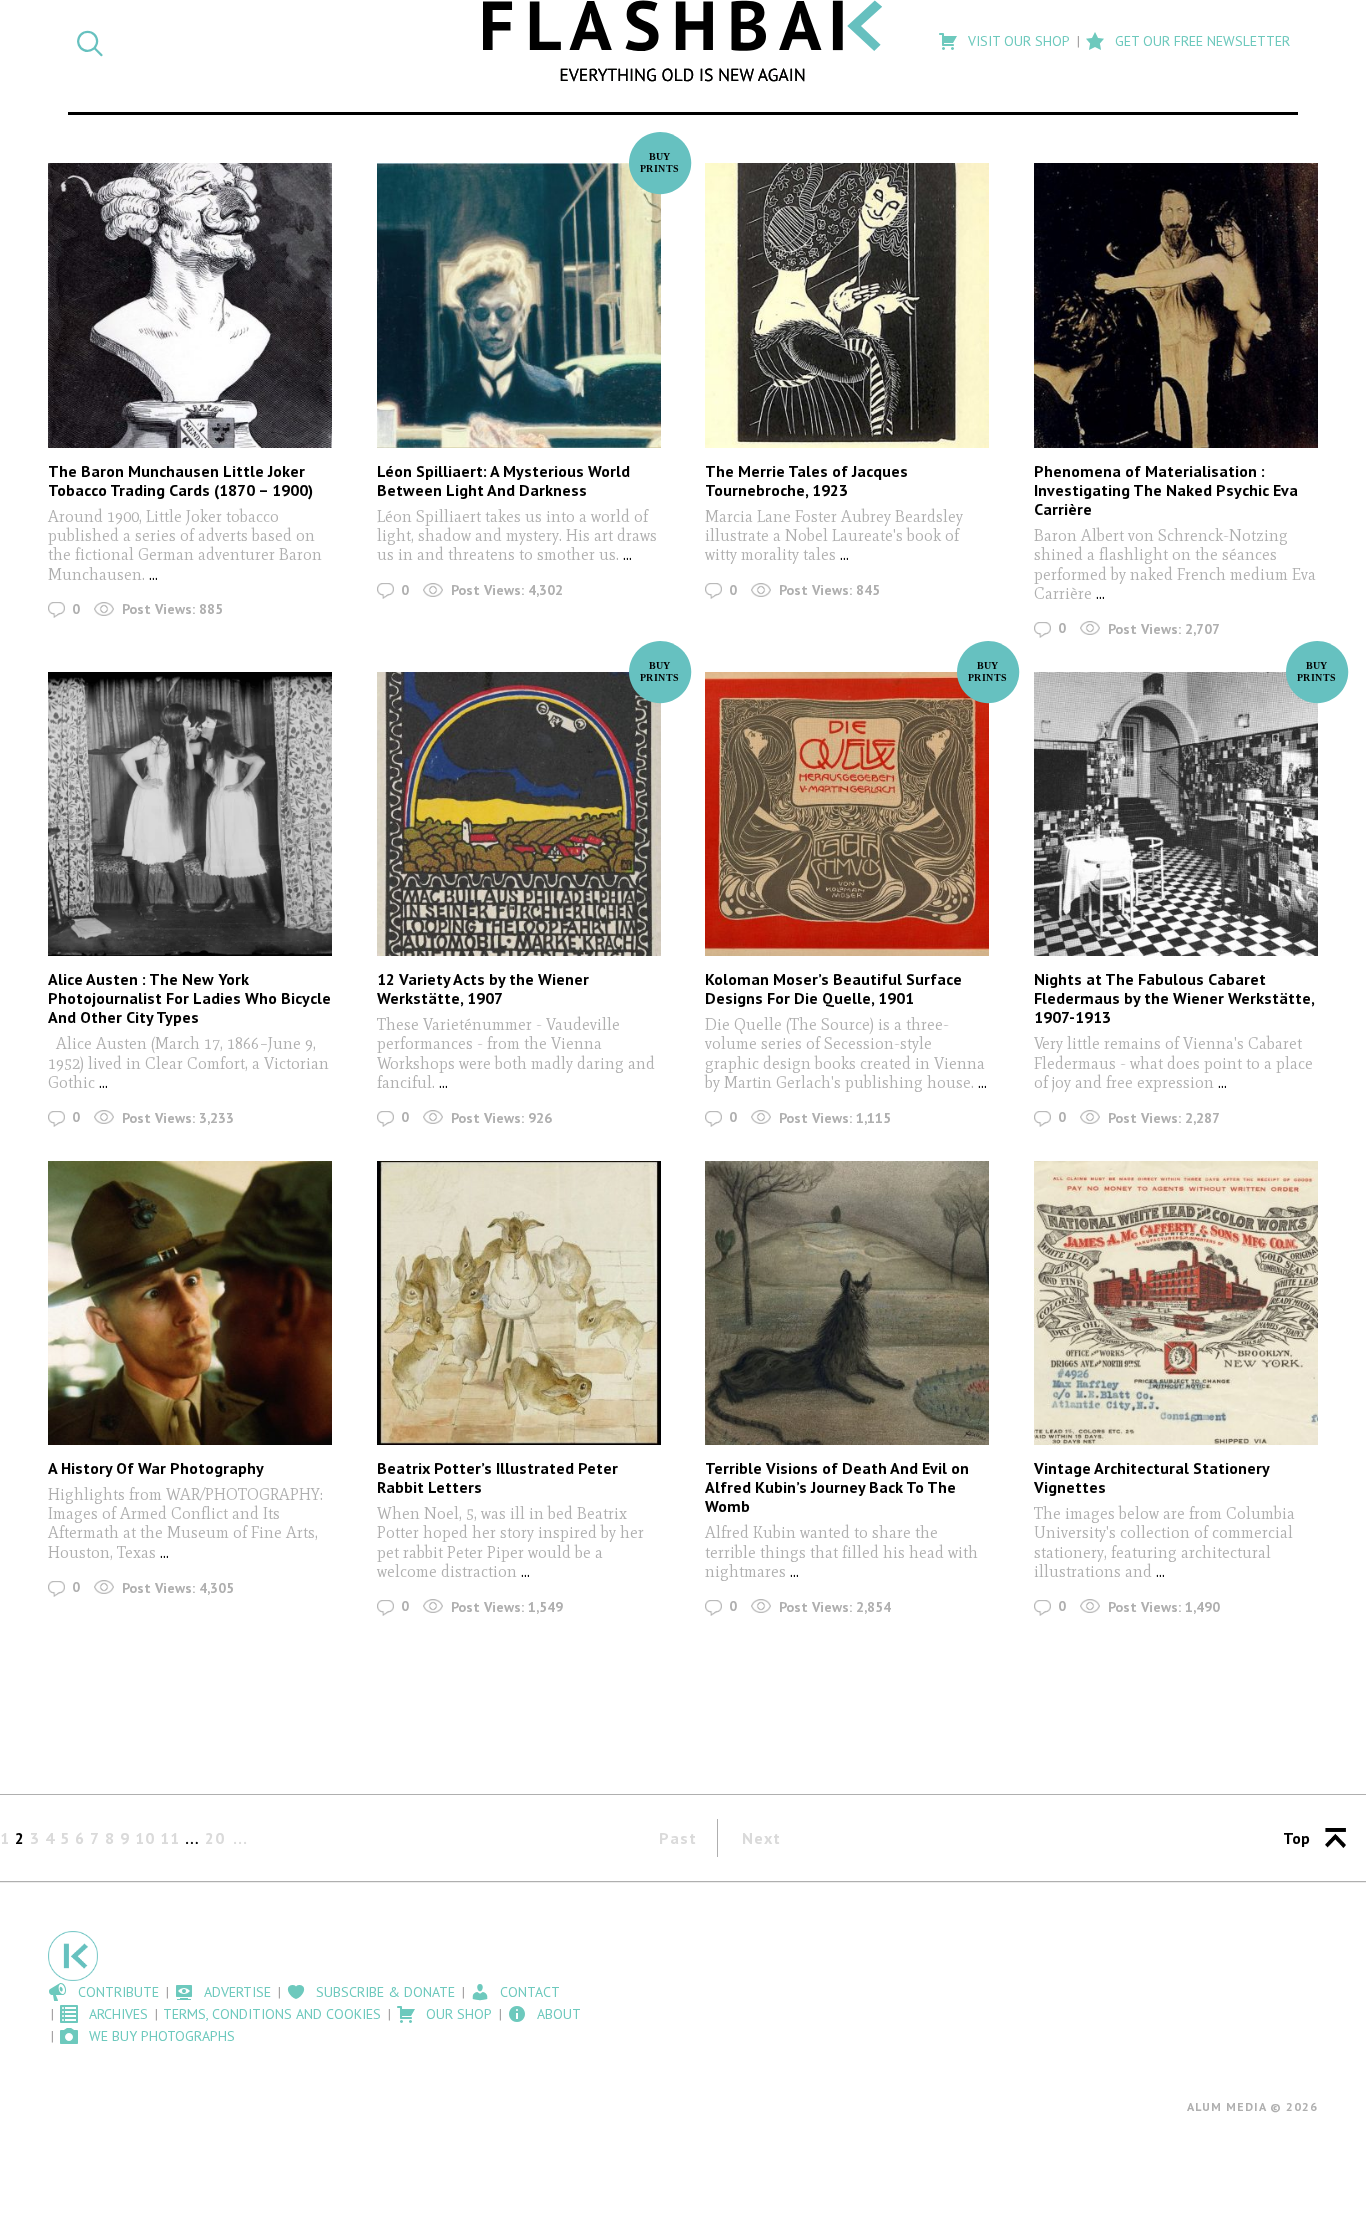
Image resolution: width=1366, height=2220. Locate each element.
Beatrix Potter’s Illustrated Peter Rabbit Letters (497, 1477)
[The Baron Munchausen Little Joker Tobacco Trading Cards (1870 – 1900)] (190, 305)
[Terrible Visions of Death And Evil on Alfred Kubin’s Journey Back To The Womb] (847, 1303)
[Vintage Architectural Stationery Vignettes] (1176, 1303)
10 (145, 1838)
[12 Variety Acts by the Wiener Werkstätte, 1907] (519, 814)
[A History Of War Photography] (190, 1303)
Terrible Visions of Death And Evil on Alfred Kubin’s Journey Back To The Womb (837, 1487)
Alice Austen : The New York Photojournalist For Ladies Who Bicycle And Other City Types (189, 998)
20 (215, 1838)
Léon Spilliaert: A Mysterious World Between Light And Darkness (503, 480)
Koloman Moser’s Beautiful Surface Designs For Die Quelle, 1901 (833, 988)
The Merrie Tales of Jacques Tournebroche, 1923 (806, 480)
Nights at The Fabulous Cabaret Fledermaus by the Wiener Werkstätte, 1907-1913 (1174, 998)
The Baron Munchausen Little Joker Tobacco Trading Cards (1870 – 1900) (180, 480)
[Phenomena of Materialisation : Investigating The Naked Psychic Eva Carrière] (1176, 305)
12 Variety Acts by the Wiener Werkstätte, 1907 (483, 988)
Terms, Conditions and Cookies (272, 2014)
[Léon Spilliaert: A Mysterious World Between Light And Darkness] (519, 305)
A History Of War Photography (156, 1468)
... (153, 574)
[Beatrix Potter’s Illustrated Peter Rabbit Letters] (519, 1303)
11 (170, 1838)
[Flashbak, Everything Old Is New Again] (683, 41)
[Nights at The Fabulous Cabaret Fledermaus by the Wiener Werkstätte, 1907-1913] (1176, 814)
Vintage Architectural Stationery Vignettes (1151, 1477)
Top (1296, 1838)
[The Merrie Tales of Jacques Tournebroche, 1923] (847, 305)
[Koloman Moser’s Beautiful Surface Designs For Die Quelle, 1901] (847, 814)
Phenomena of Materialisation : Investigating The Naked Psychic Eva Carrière (1166, 490)
